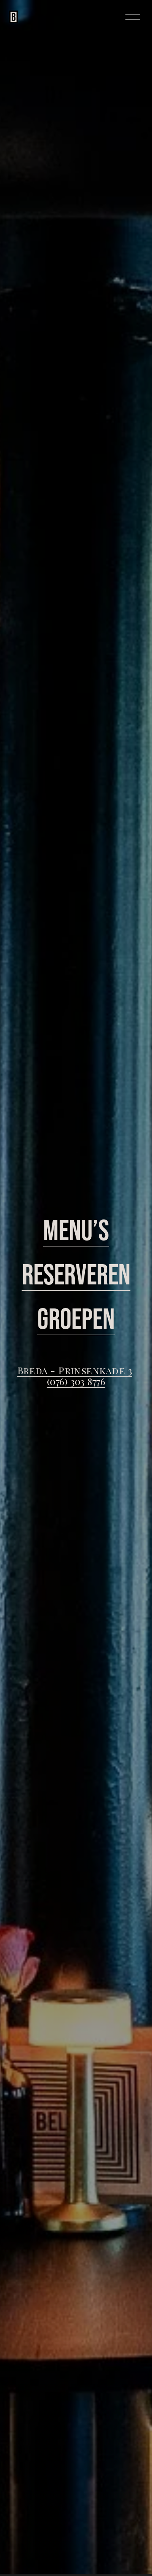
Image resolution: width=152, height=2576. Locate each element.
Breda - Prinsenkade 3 (75, 1370)
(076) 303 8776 (76, 1381)
